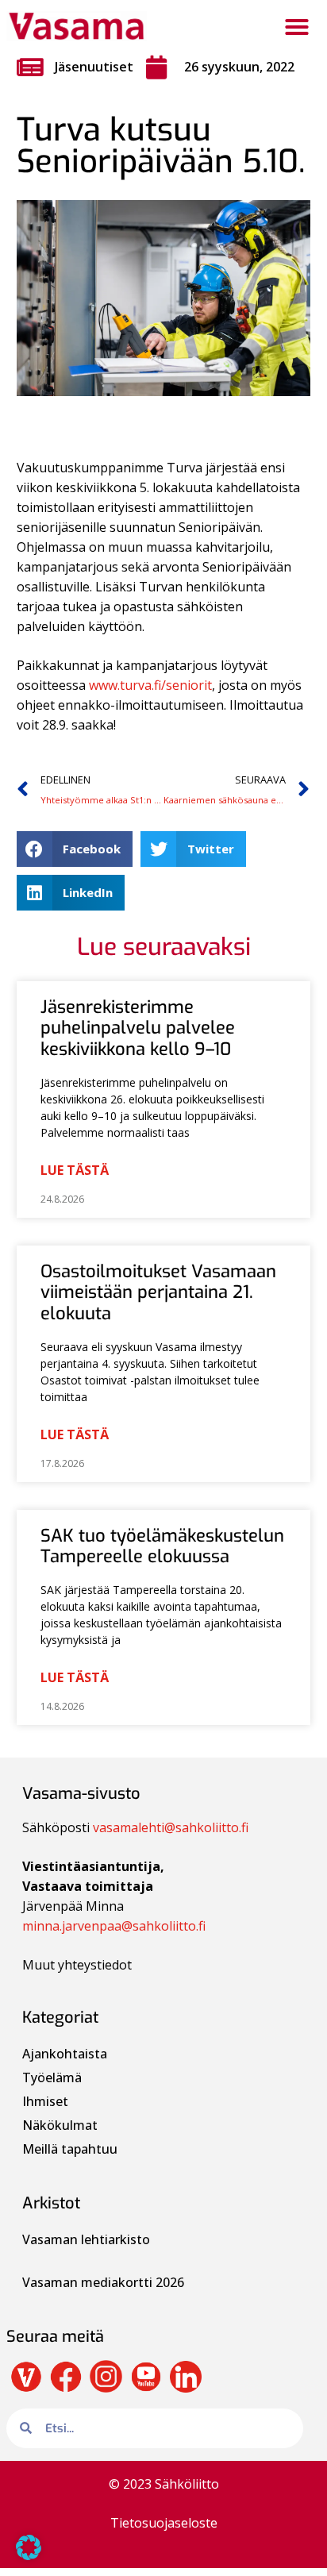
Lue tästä (75, 1170)
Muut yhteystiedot (77, 1965)
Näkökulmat (60, 2125)
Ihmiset (45, 2101)
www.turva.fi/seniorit (150, 685)
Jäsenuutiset (94, 67)
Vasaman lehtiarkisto (88, 2239)
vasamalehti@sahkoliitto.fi (171, 1827)
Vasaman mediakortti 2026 (103, 2282)
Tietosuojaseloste (164, 2523)
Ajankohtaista (65, 2054)
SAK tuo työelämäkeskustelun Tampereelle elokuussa (162, 1546)
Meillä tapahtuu (70, 2149)
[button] (297, 27)
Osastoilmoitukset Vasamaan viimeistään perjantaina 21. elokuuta (158, 1292)
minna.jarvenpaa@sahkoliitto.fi (114, 1926)
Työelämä (52, 2077)
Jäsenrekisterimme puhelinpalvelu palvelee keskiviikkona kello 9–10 (138, 1028)
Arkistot (51, 2203)
